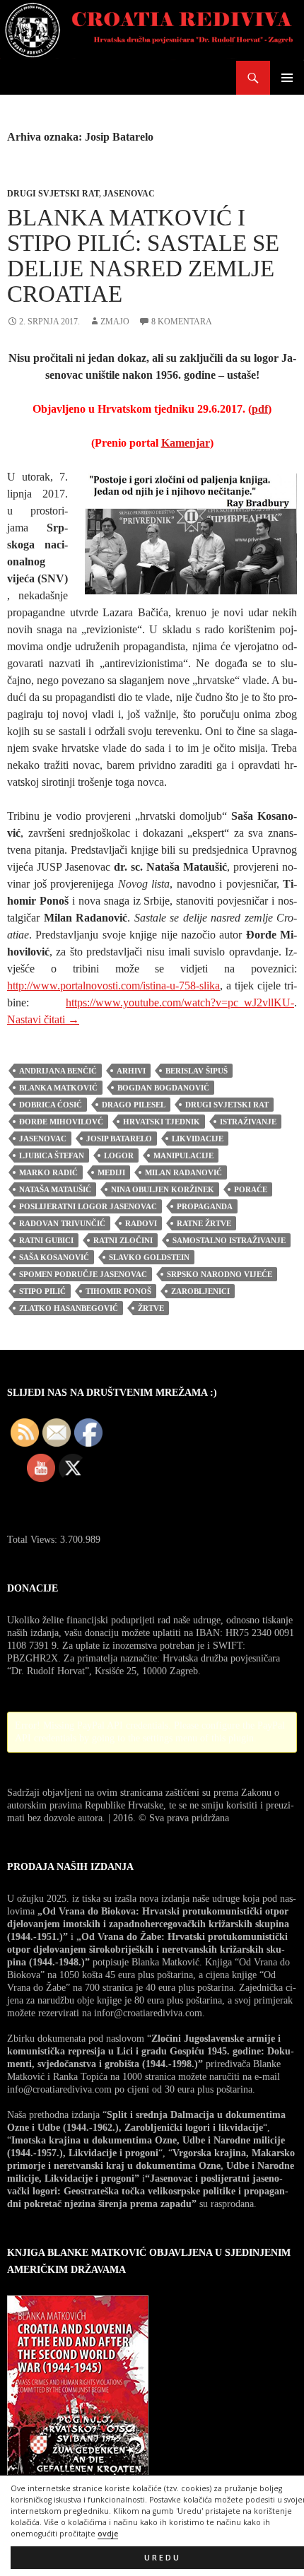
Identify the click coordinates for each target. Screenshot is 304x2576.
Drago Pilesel (134, 1105)
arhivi (131, 1071)
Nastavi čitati (43, 1019)
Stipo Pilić (42, 1291)
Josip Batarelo (119, 1139)
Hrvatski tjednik (162, 1122)
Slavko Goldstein (149, 1257)
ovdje (108, 2534)
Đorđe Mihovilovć (61, 1122)
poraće (251, 1189)
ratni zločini (123, 1240)
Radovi (141, 1223)
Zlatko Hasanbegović (69, 1308)
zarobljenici (200, 1291)
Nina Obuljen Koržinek (163, 1189)
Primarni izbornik (287, 78)
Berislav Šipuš (197, 1071)
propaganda (205, 1206)
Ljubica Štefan (52, 1155)
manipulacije (183, 1155)
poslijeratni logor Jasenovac (88, 1206)
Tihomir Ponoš (118, 1291)
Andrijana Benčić (58, 1071)
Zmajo (115, 322)
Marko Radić (48, 1172)
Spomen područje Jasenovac (83, 1274)
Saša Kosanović (54, 1257)
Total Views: (34, 1540)
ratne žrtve (204, 1223)
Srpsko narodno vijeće (220, 1274)
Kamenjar (186, 443)
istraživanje (248, 1122)
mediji (111, 1172)
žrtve (151, 1308)
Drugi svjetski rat (53, 194)
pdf (260, 409)
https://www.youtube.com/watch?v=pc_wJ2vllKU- (180, 1002)
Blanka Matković (58, 1088)
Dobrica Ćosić (51, 1105)
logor (119, 1155)
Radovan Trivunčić (62, 1223)
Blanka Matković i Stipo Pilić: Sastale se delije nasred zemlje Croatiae (143, 256)
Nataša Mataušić (55, 1189)
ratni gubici (46, 1240)
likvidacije (198, 1139)
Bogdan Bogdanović (163, 1088)
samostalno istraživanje (229, 1240)
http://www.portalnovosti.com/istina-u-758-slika (113, 986)
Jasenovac (129, 194)
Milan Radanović (183, 1172)
